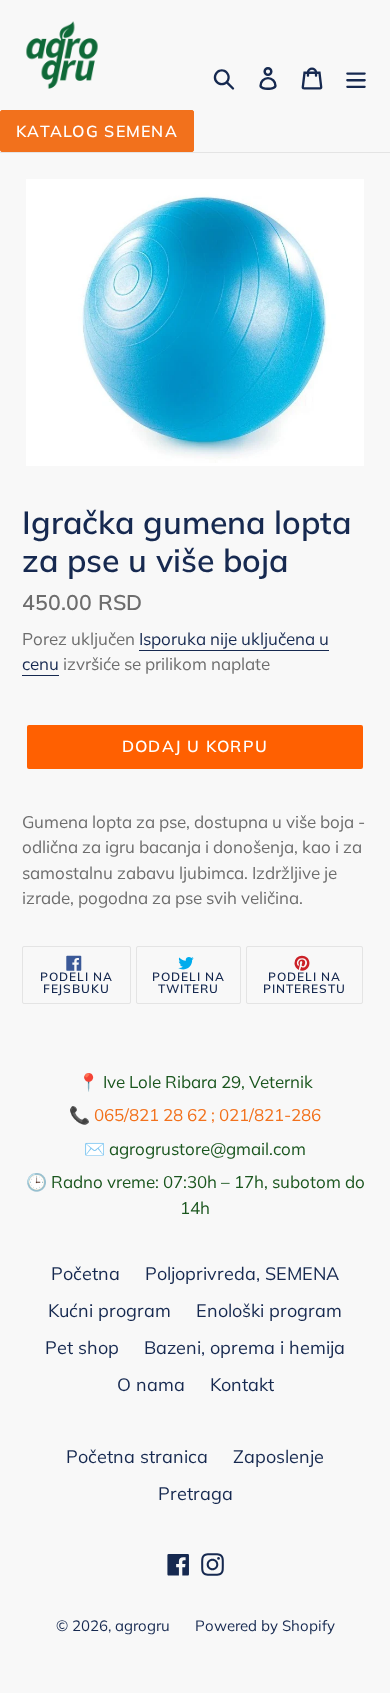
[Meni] (356, 76)
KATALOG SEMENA (97, 131)
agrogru (142, 1625)
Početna (85, 1273)
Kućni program (109, 1310)
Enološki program (269, 1310)
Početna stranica (137, 1456)
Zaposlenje (278, 1456)
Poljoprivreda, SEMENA (242, 1273)
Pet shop (82, 1347)
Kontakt (242, 1384)
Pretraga (195, 1493)
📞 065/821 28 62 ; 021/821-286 (195, 1114)
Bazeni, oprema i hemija (244, 1347)
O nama (151, 1384)
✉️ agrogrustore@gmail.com (195, 1148)
